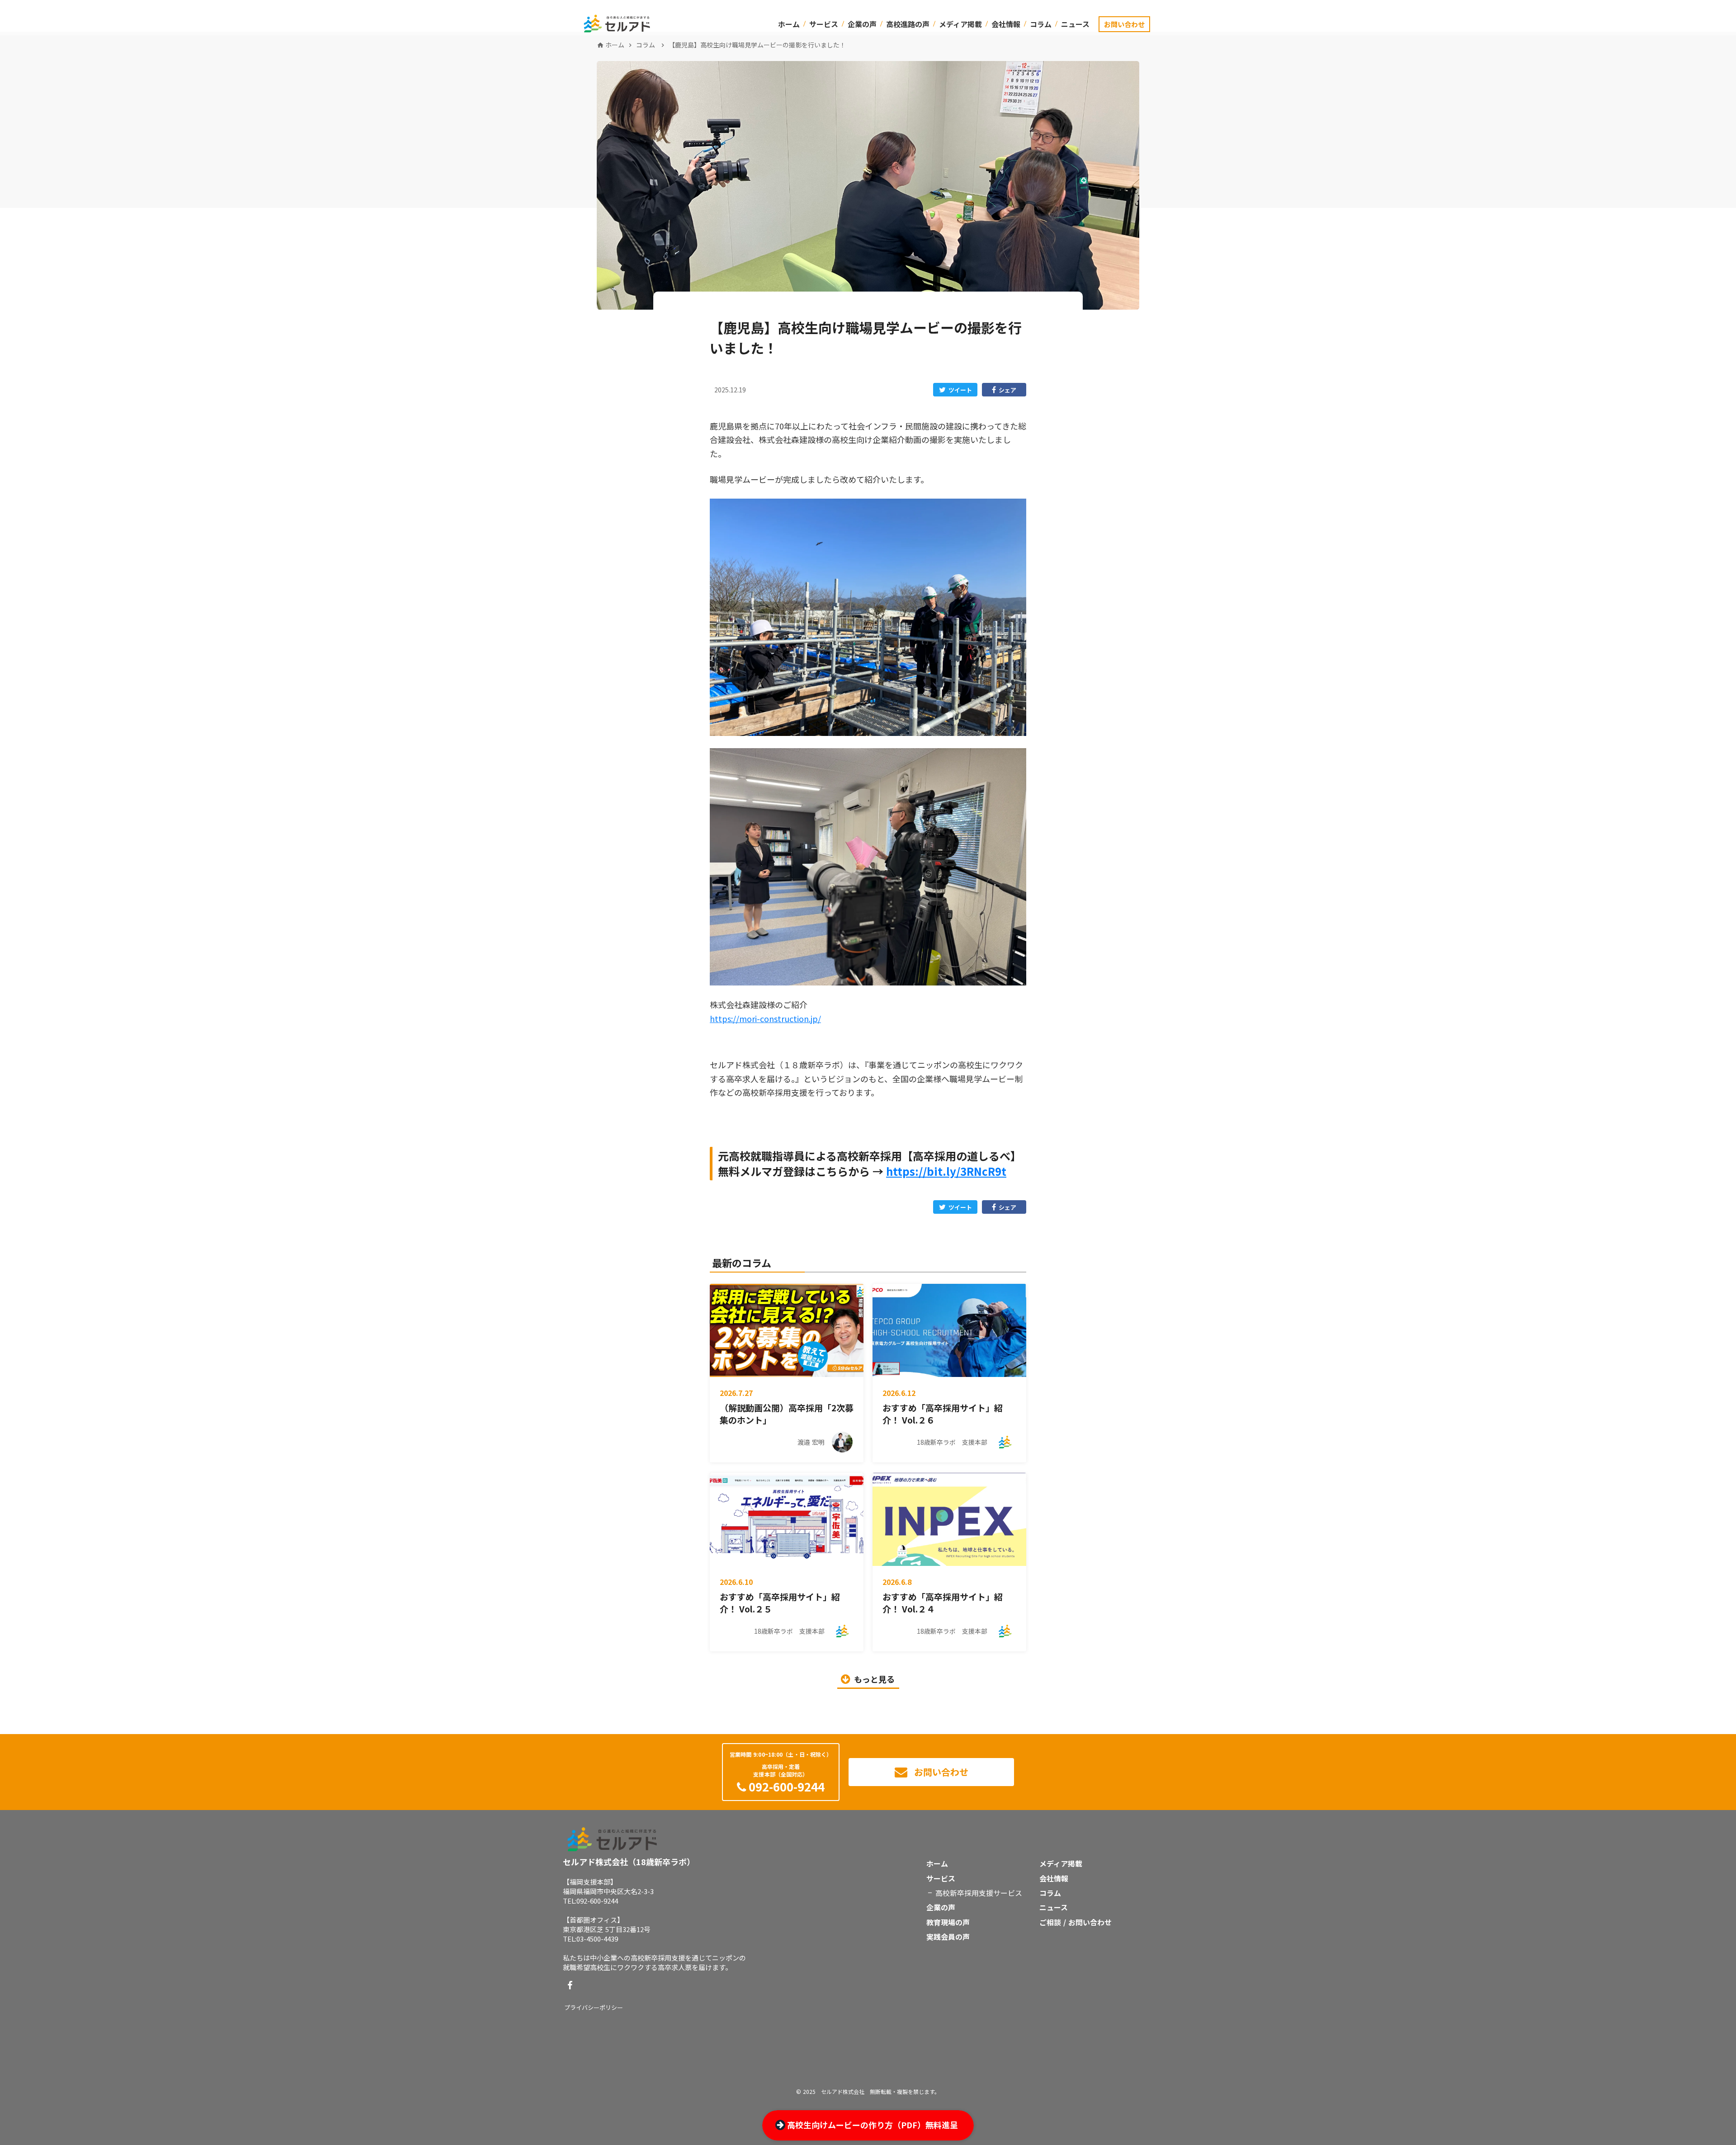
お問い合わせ (1124, 24)
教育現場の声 (948, 1922)
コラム (1041, 24)
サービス (824, 24)
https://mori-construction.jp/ (765, 1018)
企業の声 (862, 24)
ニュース (1075, 24)
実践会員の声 (948, 1937)
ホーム (789, 24)
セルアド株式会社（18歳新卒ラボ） (629, 1862)
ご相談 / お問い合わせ (1076, 1922)
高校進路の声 (908, 24)
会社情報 (1006, 24)
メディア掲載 (960, 24)
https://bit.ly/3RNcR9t (946, 1171)
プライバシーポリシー (594, 2008)
